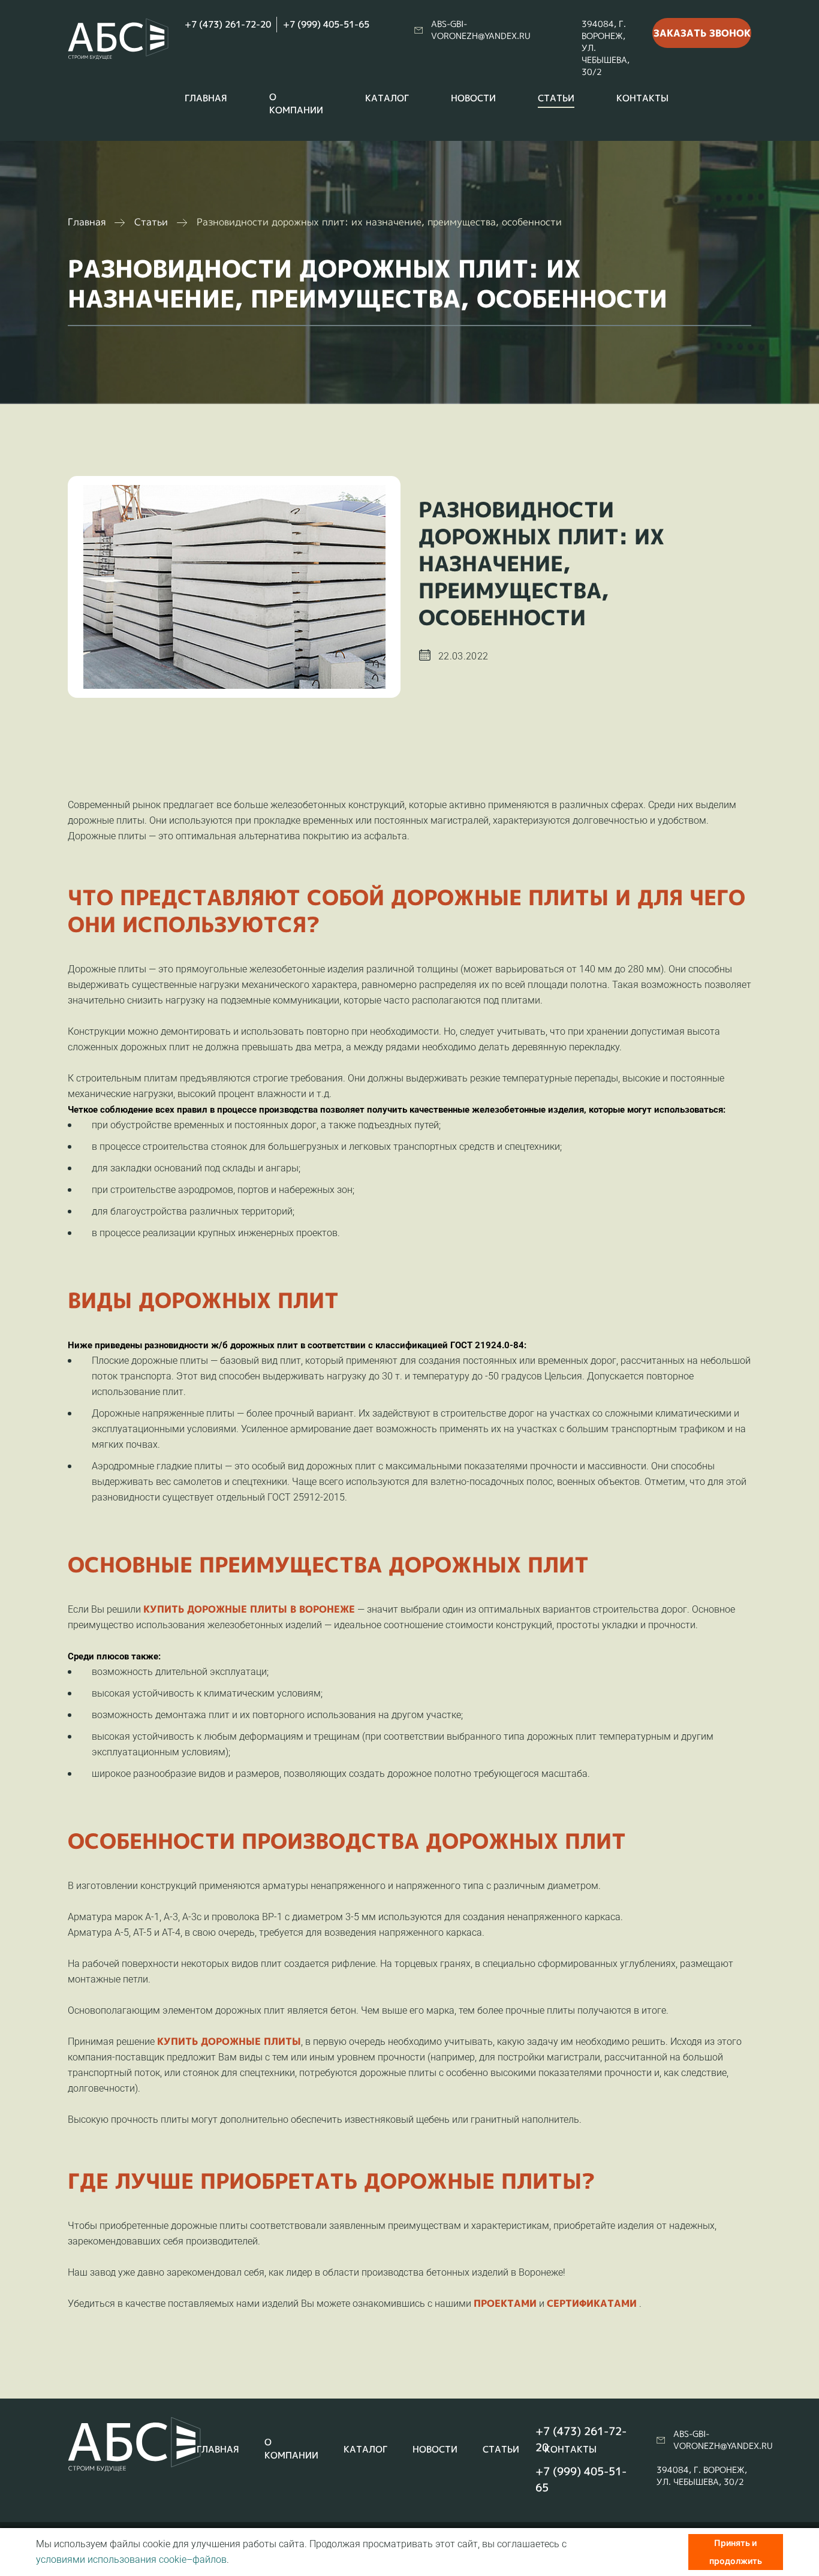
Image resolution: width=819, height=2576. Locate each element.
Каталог (387, 98)
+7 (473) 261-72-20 (228, 24)
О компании (296, 103)
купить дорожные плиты (229, 2041)
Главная (206, 98)
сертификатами (592, 2303)
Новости (473, 98)
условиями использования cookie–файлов (131, 2560)
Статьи (556, 98)
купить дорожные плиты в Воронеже (249, 1609)
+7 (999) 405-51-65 (326, 24)
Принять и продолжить (736, 2552)
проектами (505, 2303)
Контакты (642, 98)
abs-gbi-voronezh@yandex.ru (481, 30)
